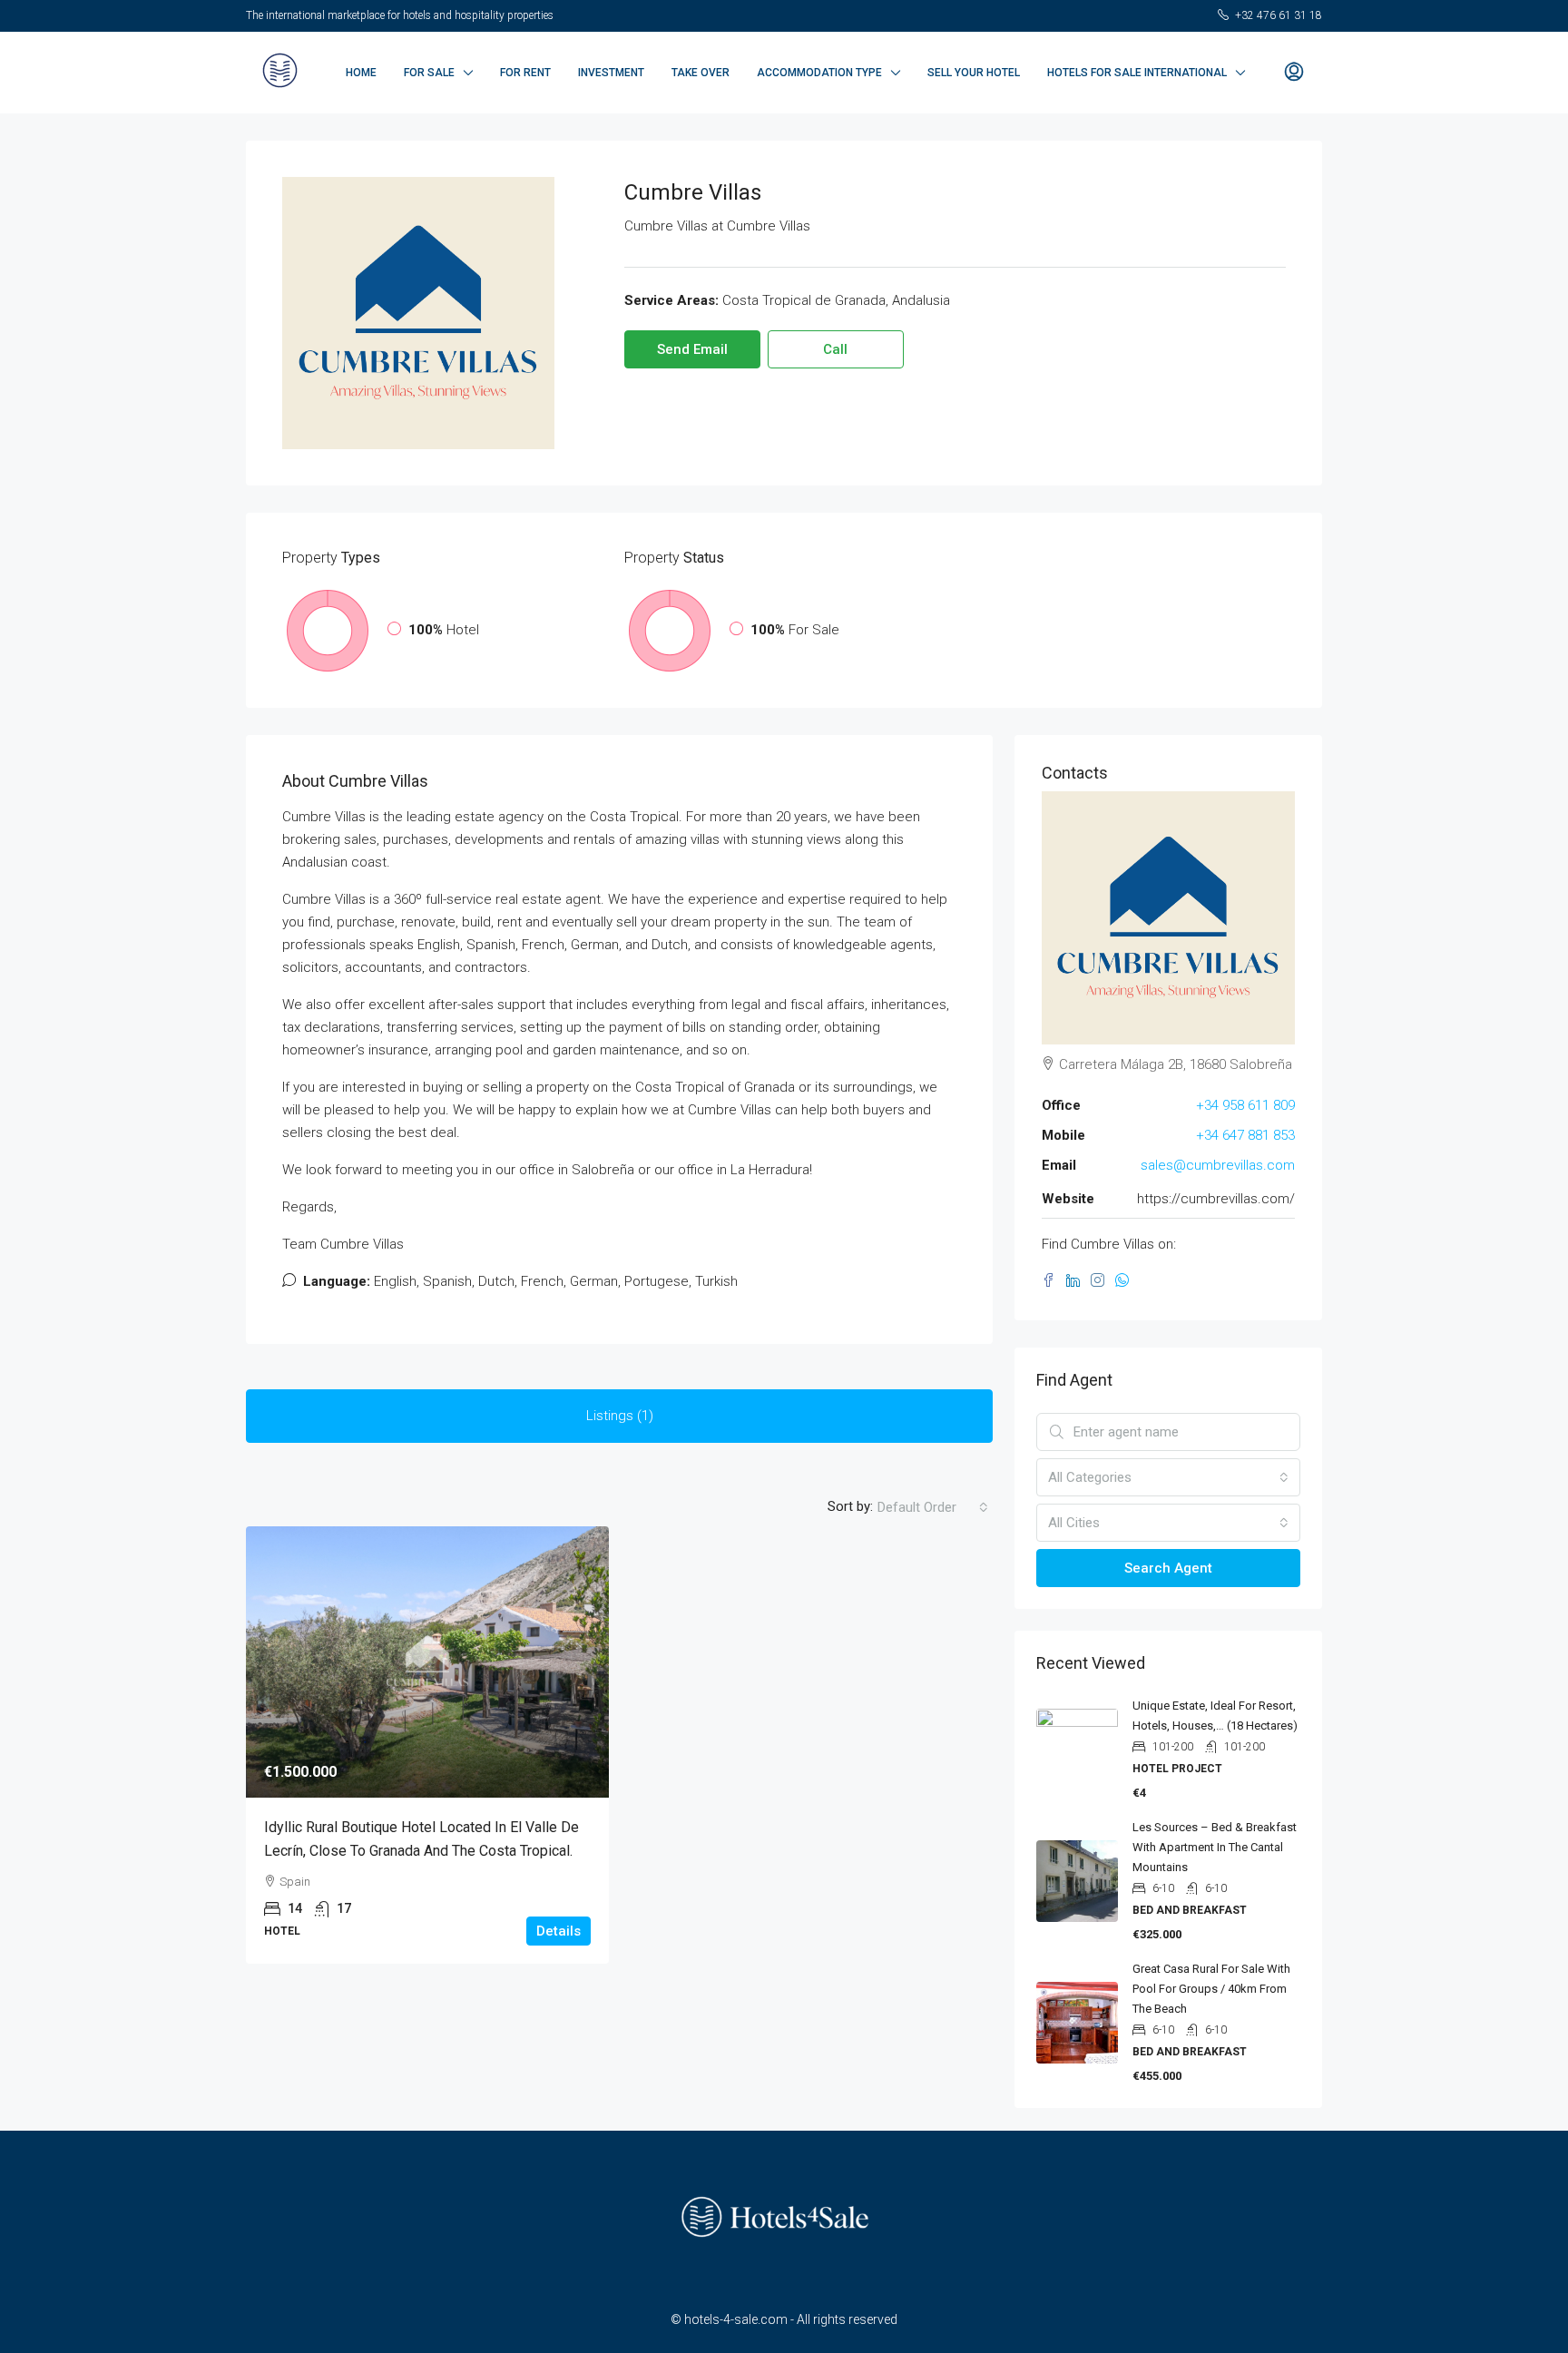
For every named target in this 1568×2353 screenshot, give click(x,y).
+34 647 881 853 (1245, 1135)
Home (361, 73)
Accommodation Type (819, 73)
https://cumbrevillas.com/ (1216, 1199)
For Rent (525, 73)
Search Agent (1168, 1568)
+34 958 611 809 (1245, 1105)
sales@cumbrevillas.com (1218, 1165)
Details (559, 1931)
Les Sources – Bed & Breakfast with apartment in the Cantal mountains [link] (1215, 1847)
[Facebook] (1054, 1281)
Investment (611, 73)
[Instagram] (1103, 1281)
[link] (427, 1662)
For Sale (429, 73)
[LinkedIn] (1078, 1281)
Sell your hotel (974, 73)
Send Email (692, 349)
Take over (701, 73)
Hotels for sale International (1137, 73)
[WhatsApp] (1126, 1281)
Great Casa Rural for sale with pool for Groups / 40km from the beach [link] (1211, 1989)
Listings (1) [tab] (620, 1416)
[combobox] (933, 1507)
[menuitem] (1294, 73)
